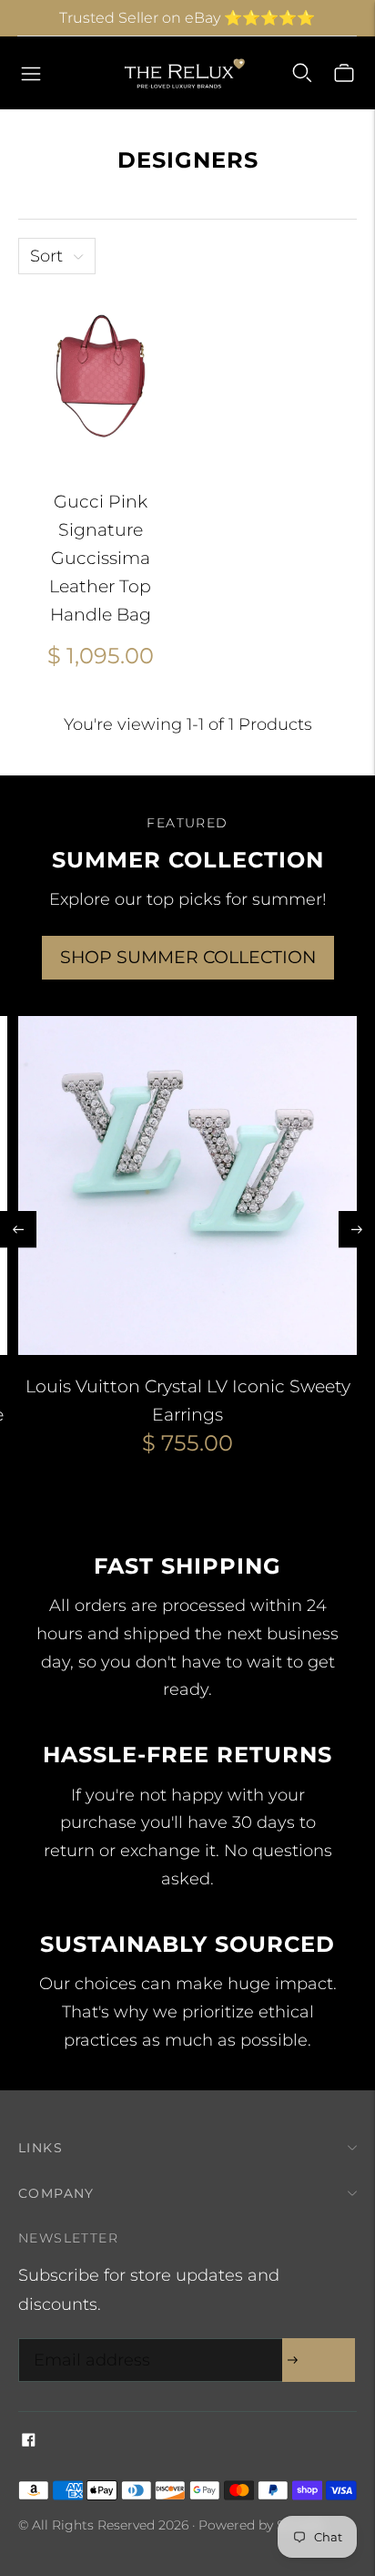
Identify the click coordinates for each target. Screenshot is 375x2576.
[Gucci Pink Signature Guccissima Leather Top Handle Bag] (100, 375)
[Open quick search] (302, 73)
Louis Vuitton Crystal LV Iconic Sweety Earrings (188, 1401)
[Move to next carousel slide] (357, 1229)
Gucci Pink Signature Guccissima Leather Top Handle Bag (100, 558)
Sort (46, 256)
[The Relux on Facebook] (29, 2441)
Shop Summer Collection (188, 957)
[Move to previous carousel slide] (18, 1229)
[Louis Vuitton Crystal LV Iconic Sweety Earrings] (187, 1185)
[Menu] (31, 73)
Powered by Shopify (261, 2525)
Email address (87, 2341)
